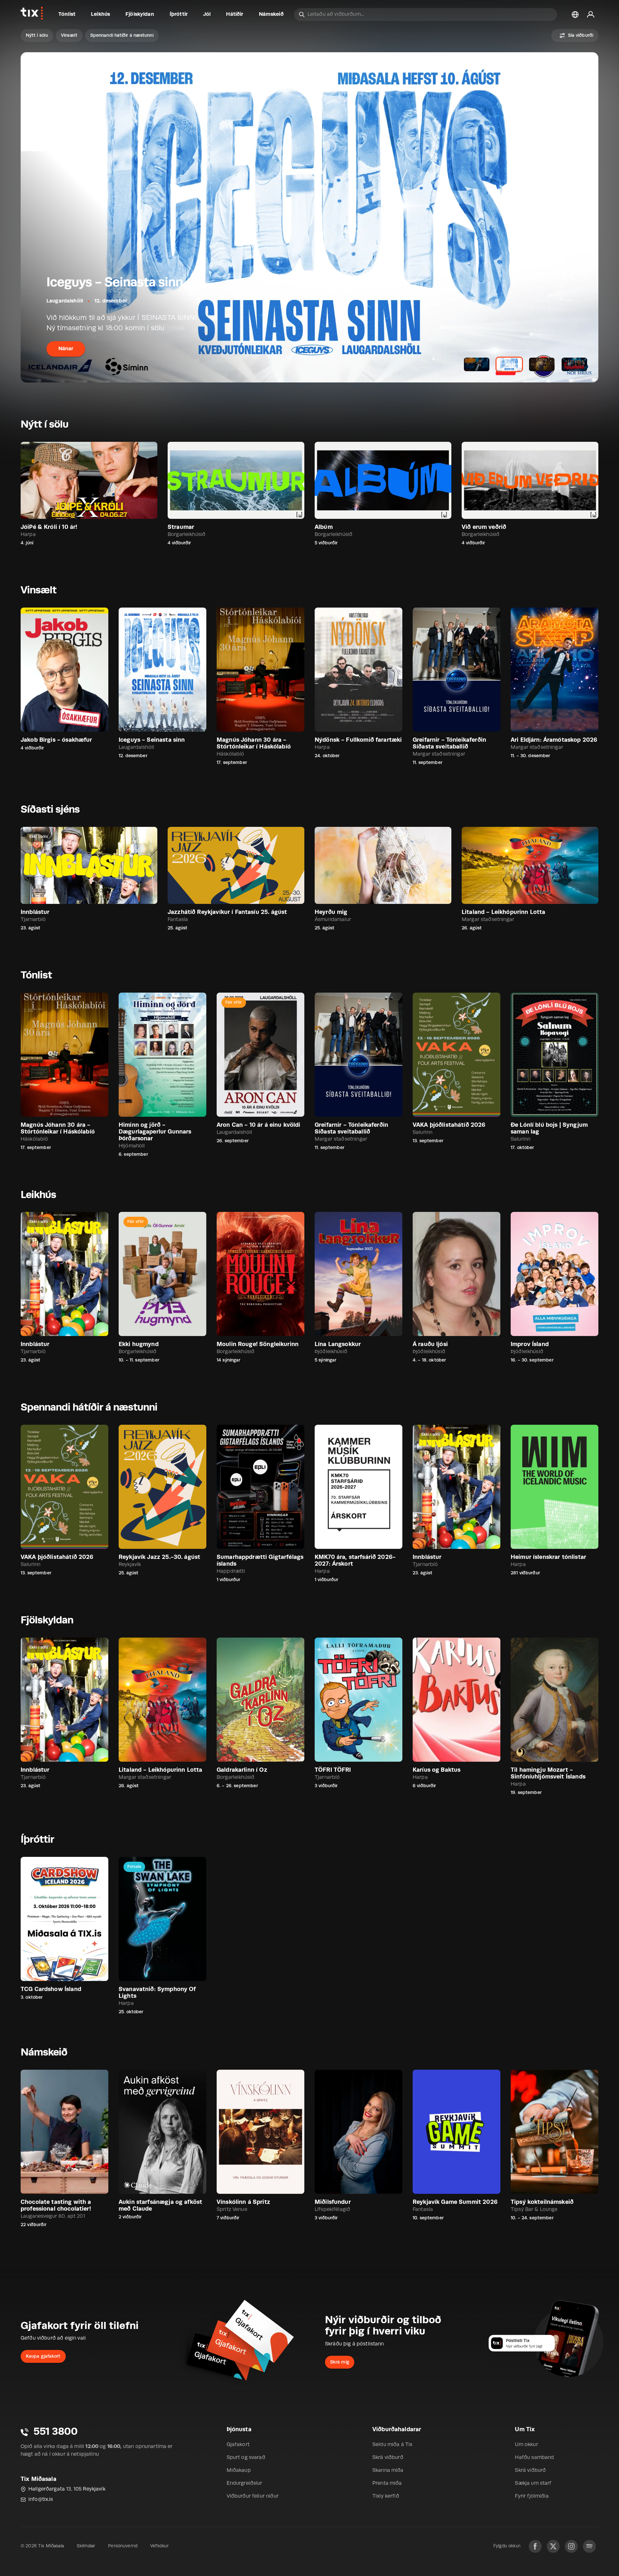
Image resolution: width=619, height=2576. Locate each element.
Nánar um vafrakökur (42, 2531)
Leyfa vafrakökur (129, 2548)
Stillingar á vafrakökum (53, 2548)
